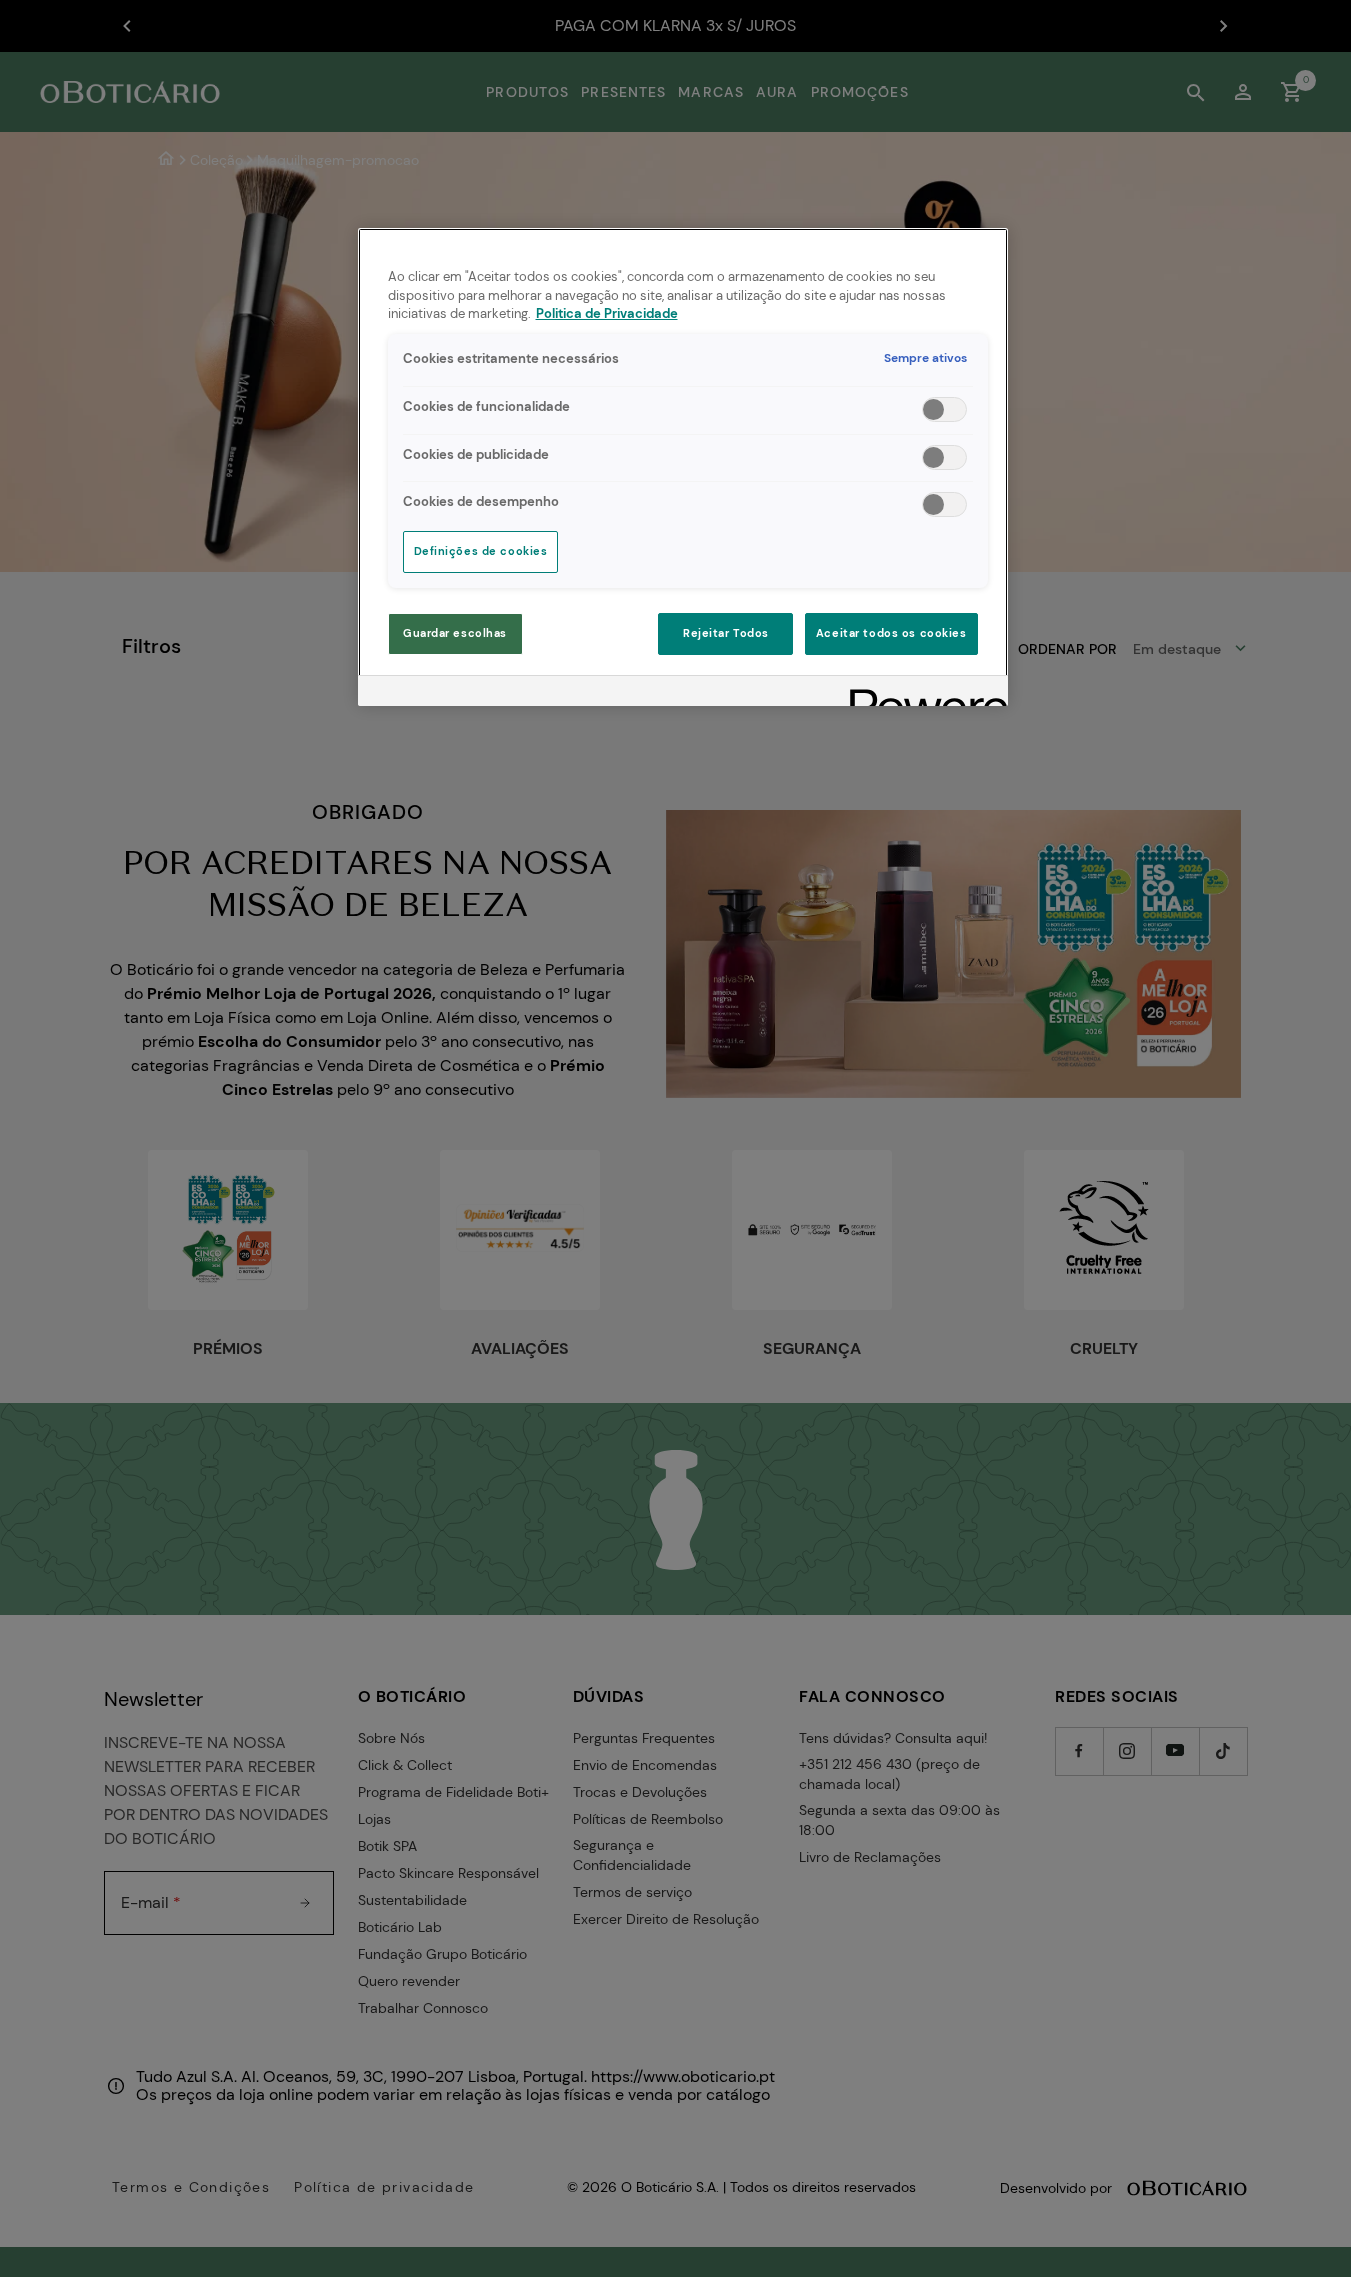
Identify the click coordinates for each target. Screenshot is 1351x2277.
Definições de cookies (481, 551)
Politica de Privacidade (607, 314)
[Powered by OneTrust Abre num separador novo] (922, 693)
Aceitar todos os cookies (891, 633)
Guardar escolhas (455, 633)
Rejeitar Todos (726, 633)
